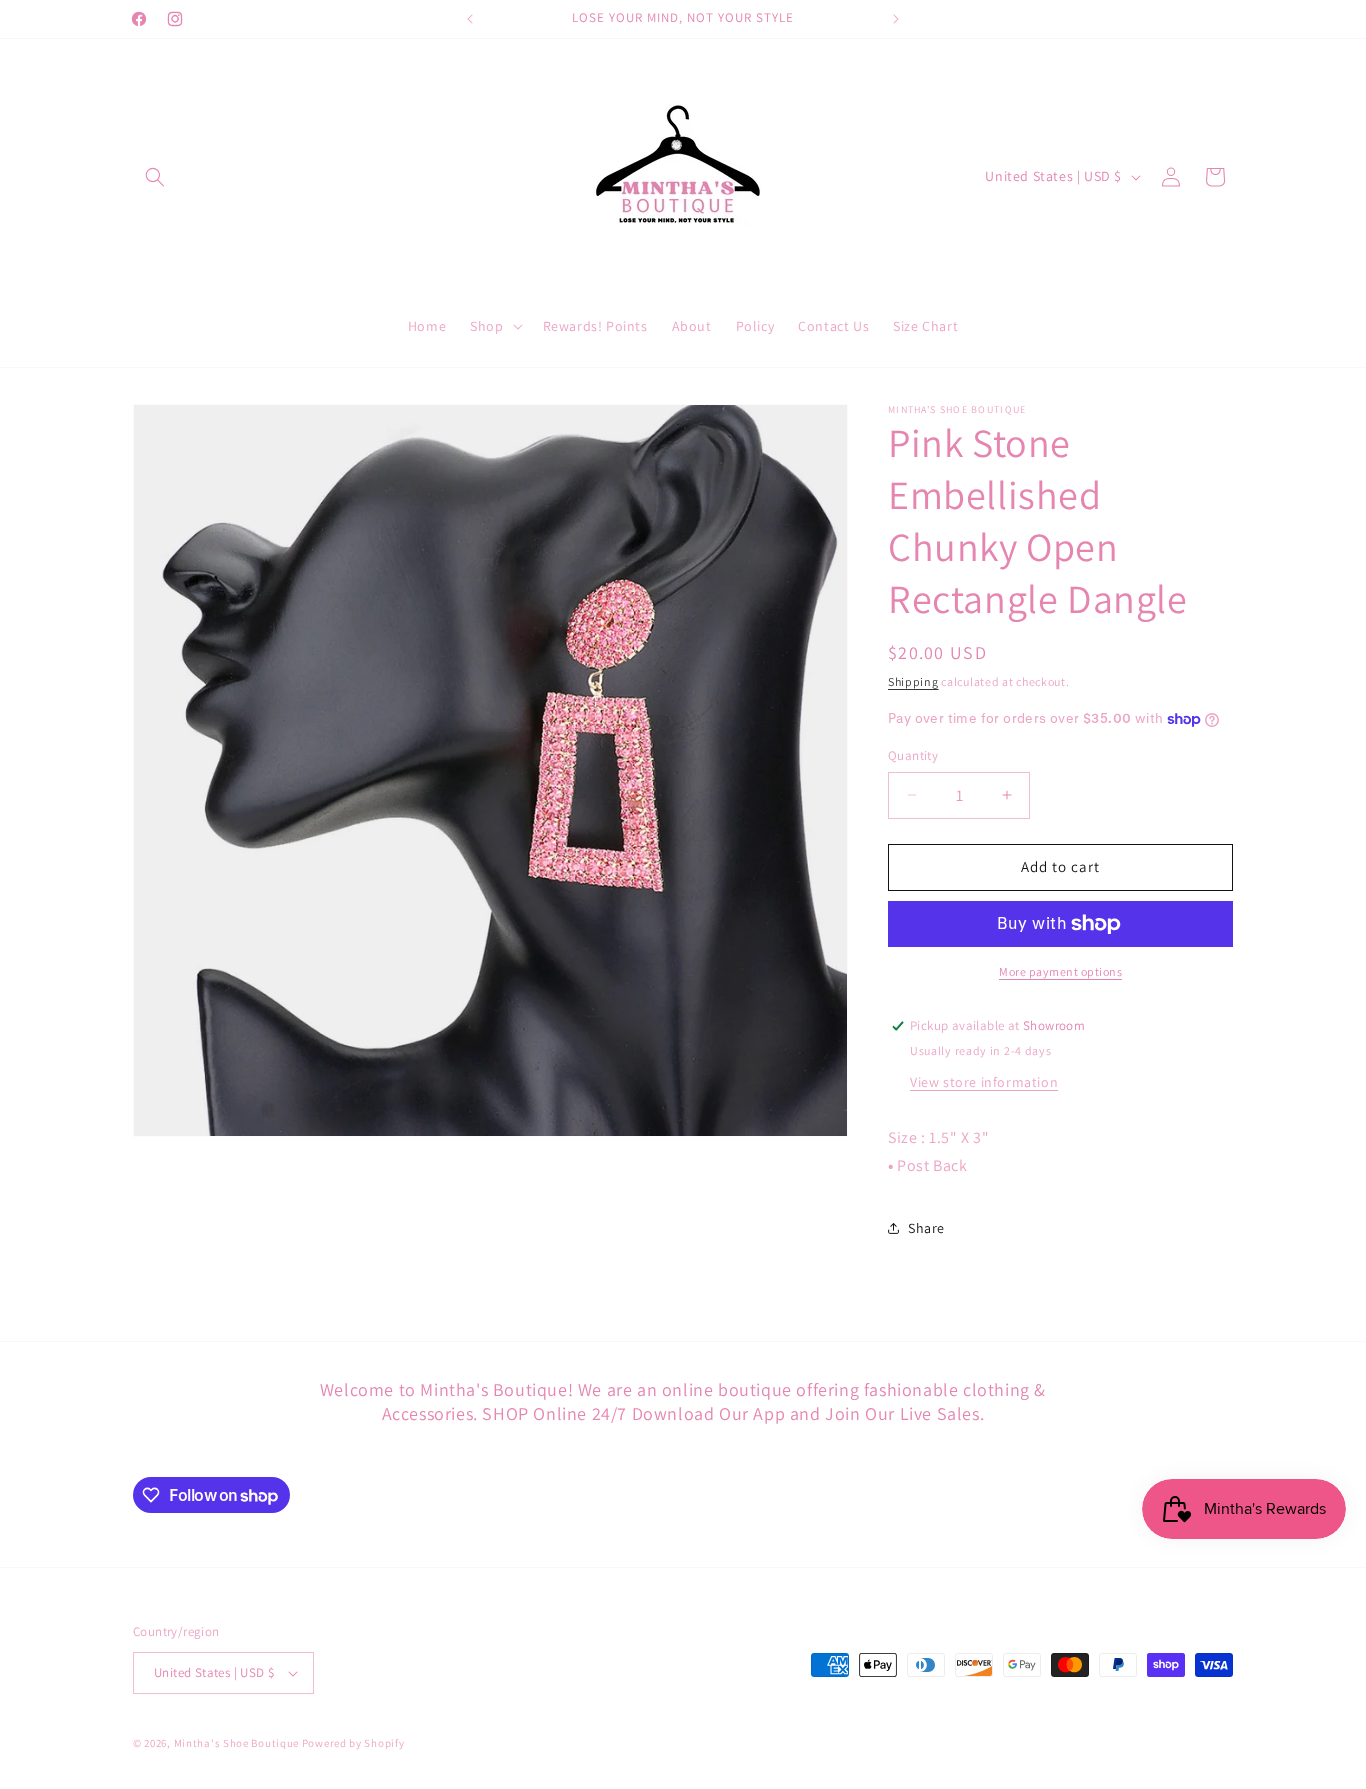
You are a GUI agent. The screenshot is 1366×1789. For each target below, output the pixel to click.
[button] (155, 177)
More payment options (1060, 971)
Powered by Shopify (353, 1743)
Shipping (913, 681)
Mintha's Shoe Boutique (236, 1743)
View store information (984, 1082)
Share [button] (926, 1228)
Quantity (913, 755)
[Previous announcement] (470, 19)
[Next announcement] (896, 19)
